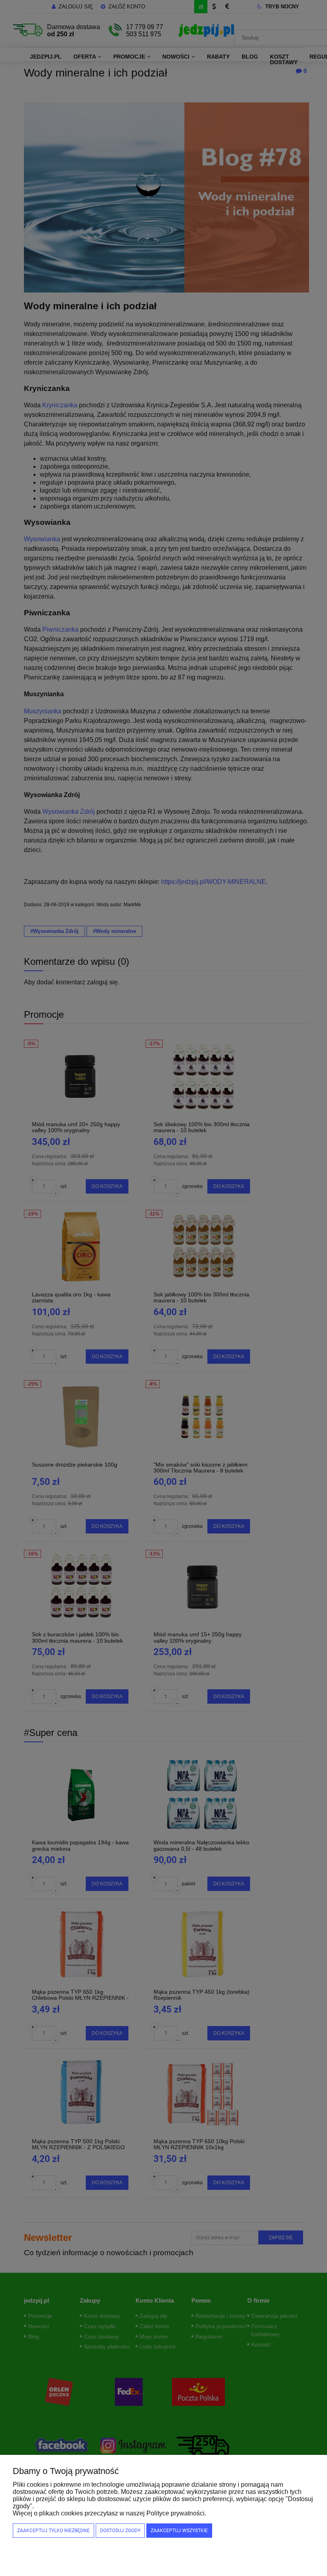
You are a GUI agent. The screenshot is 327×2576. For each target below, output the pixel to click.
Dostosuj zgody (120, 2531)
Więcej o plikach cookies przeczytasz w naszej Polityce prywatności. (109, 2513)
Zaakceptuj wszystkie (179, 2531)
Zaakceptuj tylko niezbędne (53, 2531)
